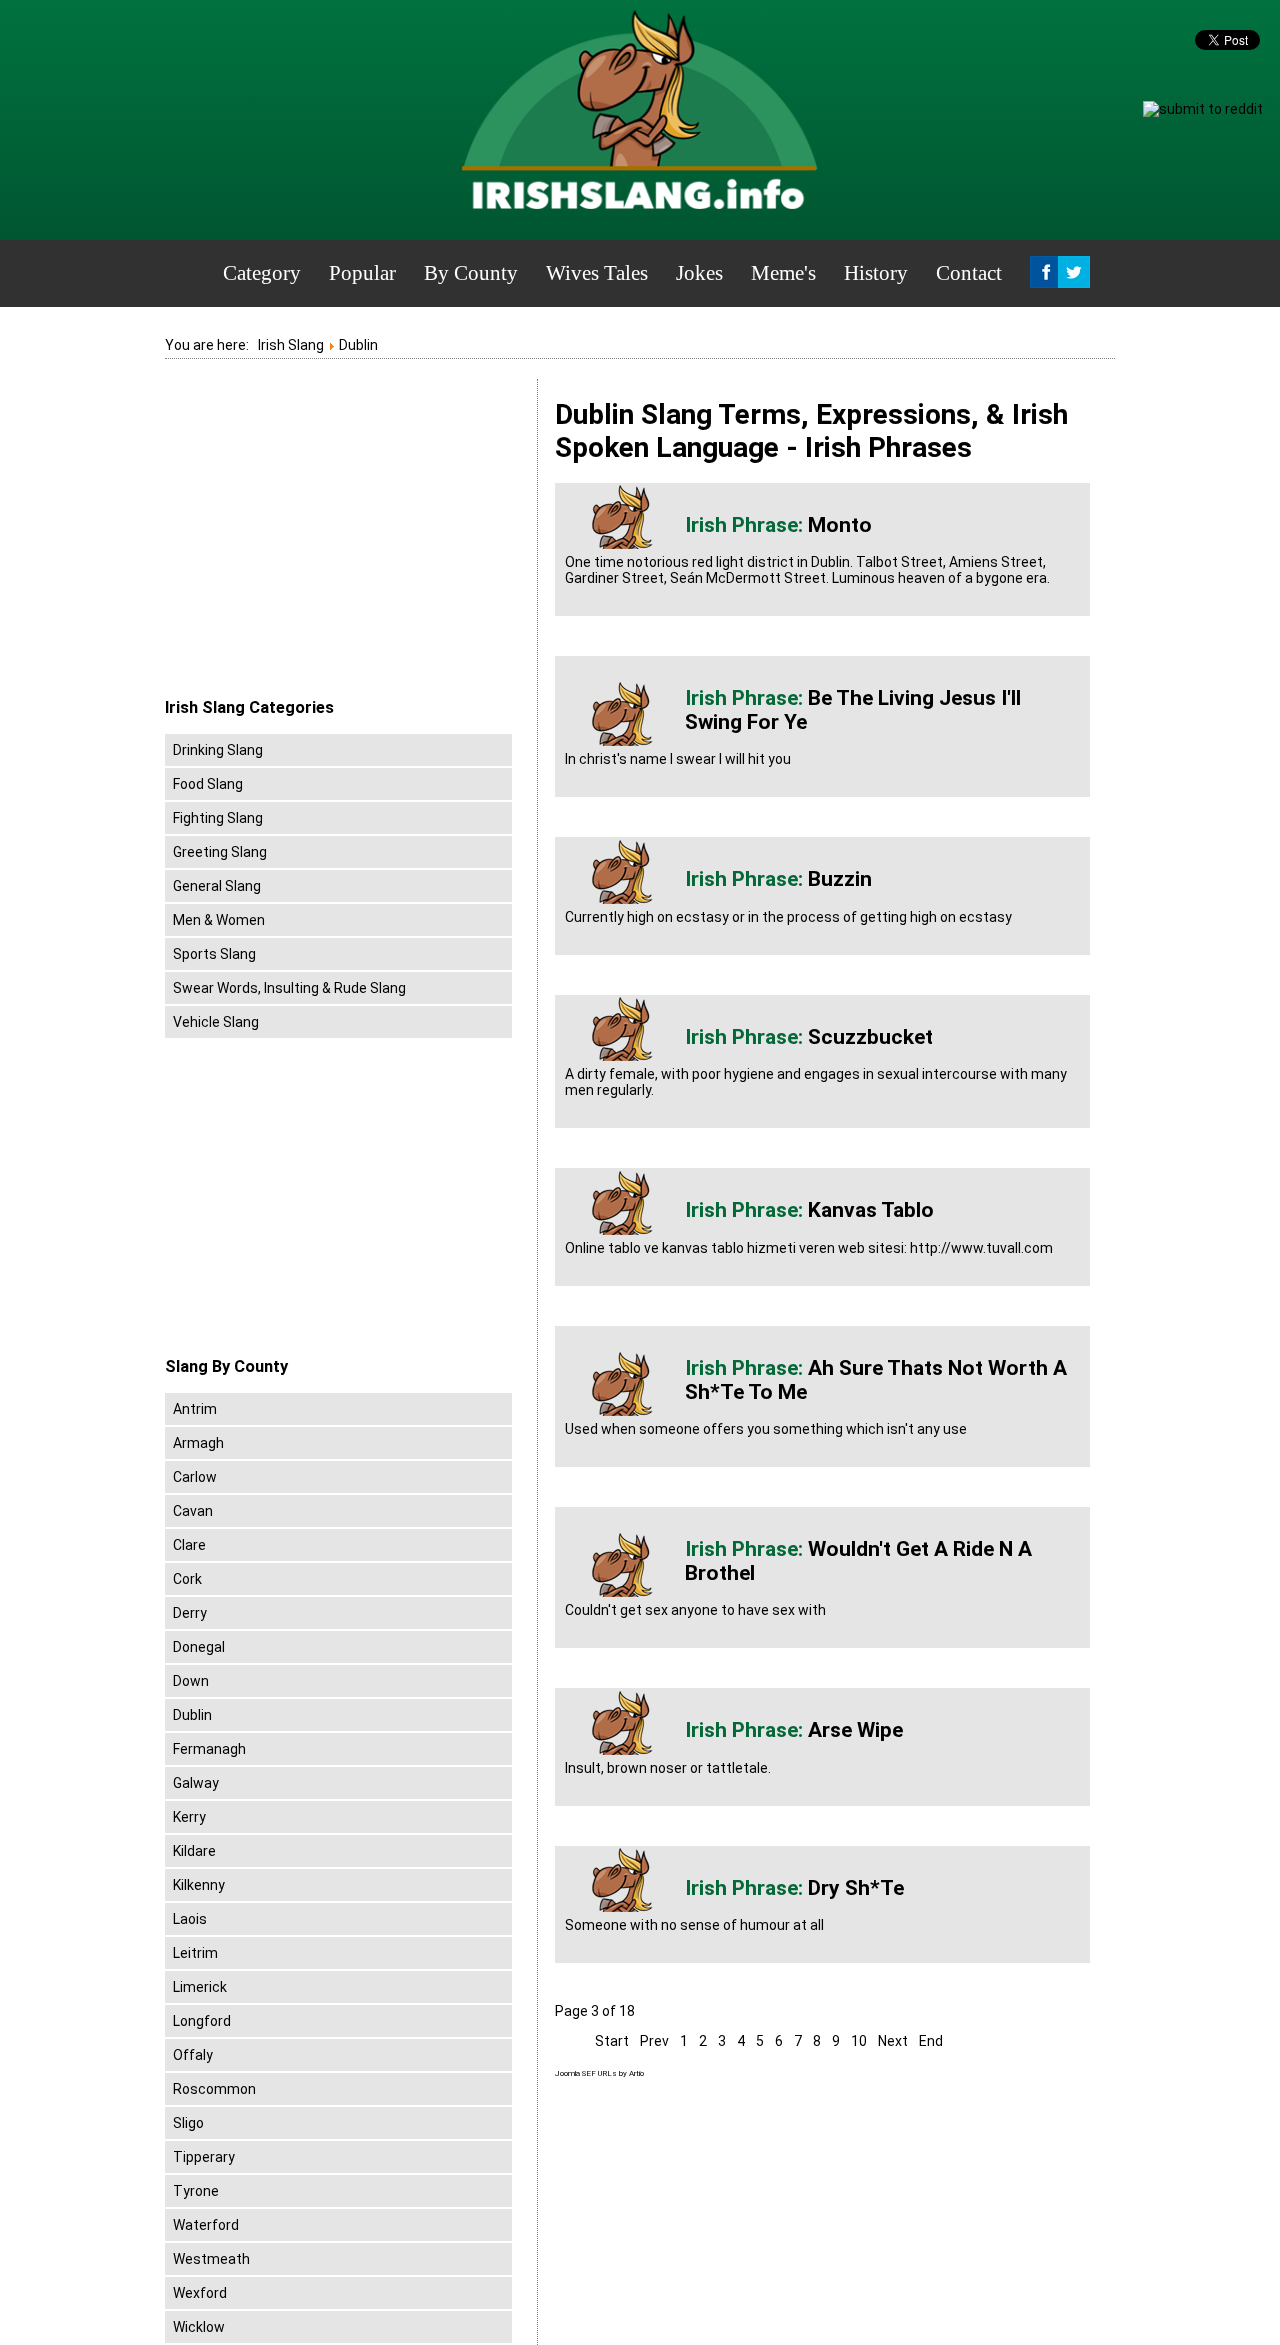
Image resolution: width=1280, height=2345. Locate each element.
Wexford (200, 2293)
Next (893, 2041)
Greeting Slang (220, 852)
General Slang (217, 886)
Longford (202, 2021)
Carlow (195, 1477)
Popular (362, 273)
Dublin (192, 1715)
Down (191, 1681)
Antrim (195, 1409)
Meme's (783, 273)
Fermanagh (209, 1749)
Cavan (193, 1511)
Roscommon (214, 2089)
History (876, 273)
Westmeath (211, 2259)
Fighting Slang (218, 818)
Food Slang (208, 784)
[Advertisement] (333, 539)
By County (471, 273)
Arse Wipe (855, 1730)
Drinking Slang (218, 750)
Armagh (198, 1443)
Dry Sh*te (856, 1888)
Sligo (188, 2123)
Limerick (200, 1987)
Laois (190, 1919)
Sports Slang (214, 954)
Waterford (206, 2225)
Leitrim (195, 1953)
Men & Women (219, 920)
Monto (840, 525)
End (931, 2041)
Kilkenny (199, 1885)
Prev (654, 2041)
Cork (187, 1579)
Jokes (699, 273)
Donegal (199, 1647)
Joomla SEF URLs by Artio (599, 2073)
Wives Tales (597, 273)
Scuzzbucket (870, 1037)
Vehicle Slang (216, 1022)
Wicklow (199, 2327)
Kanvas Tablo (871, 1210)
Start (612, 2041)
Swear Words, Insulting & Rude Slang (289, 988)
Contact (969, 273)
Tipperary (204, 2157)
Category (262, 273)
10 (859, 2041)
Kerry (189, 1817)
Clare (189, 1545)
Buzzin (840, 879)
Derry (190, 1613)
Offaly (193, 2055)
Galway (196, 1783)
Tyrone (196, 2191)
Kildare (194, 1851)
